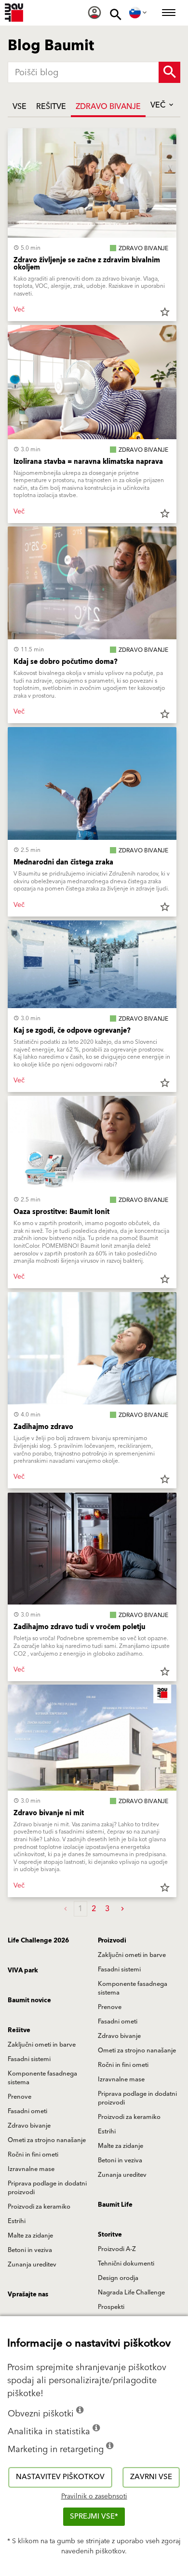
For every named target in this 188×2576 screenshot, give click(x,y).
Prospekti (111, 2307)
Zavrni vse (151, 2477)
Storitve (110, 2235)
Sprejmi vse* (94, 2516)
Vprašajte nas (28, 2294)
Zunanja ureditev (122, 2175)
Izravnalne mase (121, 2079)
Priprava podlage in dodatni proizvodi (137, 2098)
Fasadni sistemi (119, 1969)
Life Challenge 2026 (38, 1941)
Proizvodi (112, 1941)
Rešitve (51, 107)
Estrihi (107, 2131)
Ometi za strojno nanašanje (137, 2050)
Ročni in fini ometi (123, 2065)
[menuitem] (94, 13)
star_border (165, 312)
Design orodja (118, 2278)
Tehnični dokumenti (126, 2264)
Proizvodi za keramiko (129, 2117)
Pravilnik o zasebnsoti (94, 2496)
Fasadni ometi (118, 2022)
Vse (20, 107)
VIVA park (23, 1970)
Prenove (110, 2007)
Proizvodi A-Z (117, 2249)
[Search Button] (169, 72)
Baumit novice (29, 2000)
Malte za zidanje (121, 2146)
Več (159, 105)
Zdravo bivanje (108, 107)
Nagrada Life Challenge (131, 2293)
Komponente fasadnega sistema (133, 1988)
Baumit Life (115, 2205)
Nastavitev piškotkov (60, 2477)
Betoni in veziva (120, 2160)
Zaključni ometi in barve (132, 1955)
